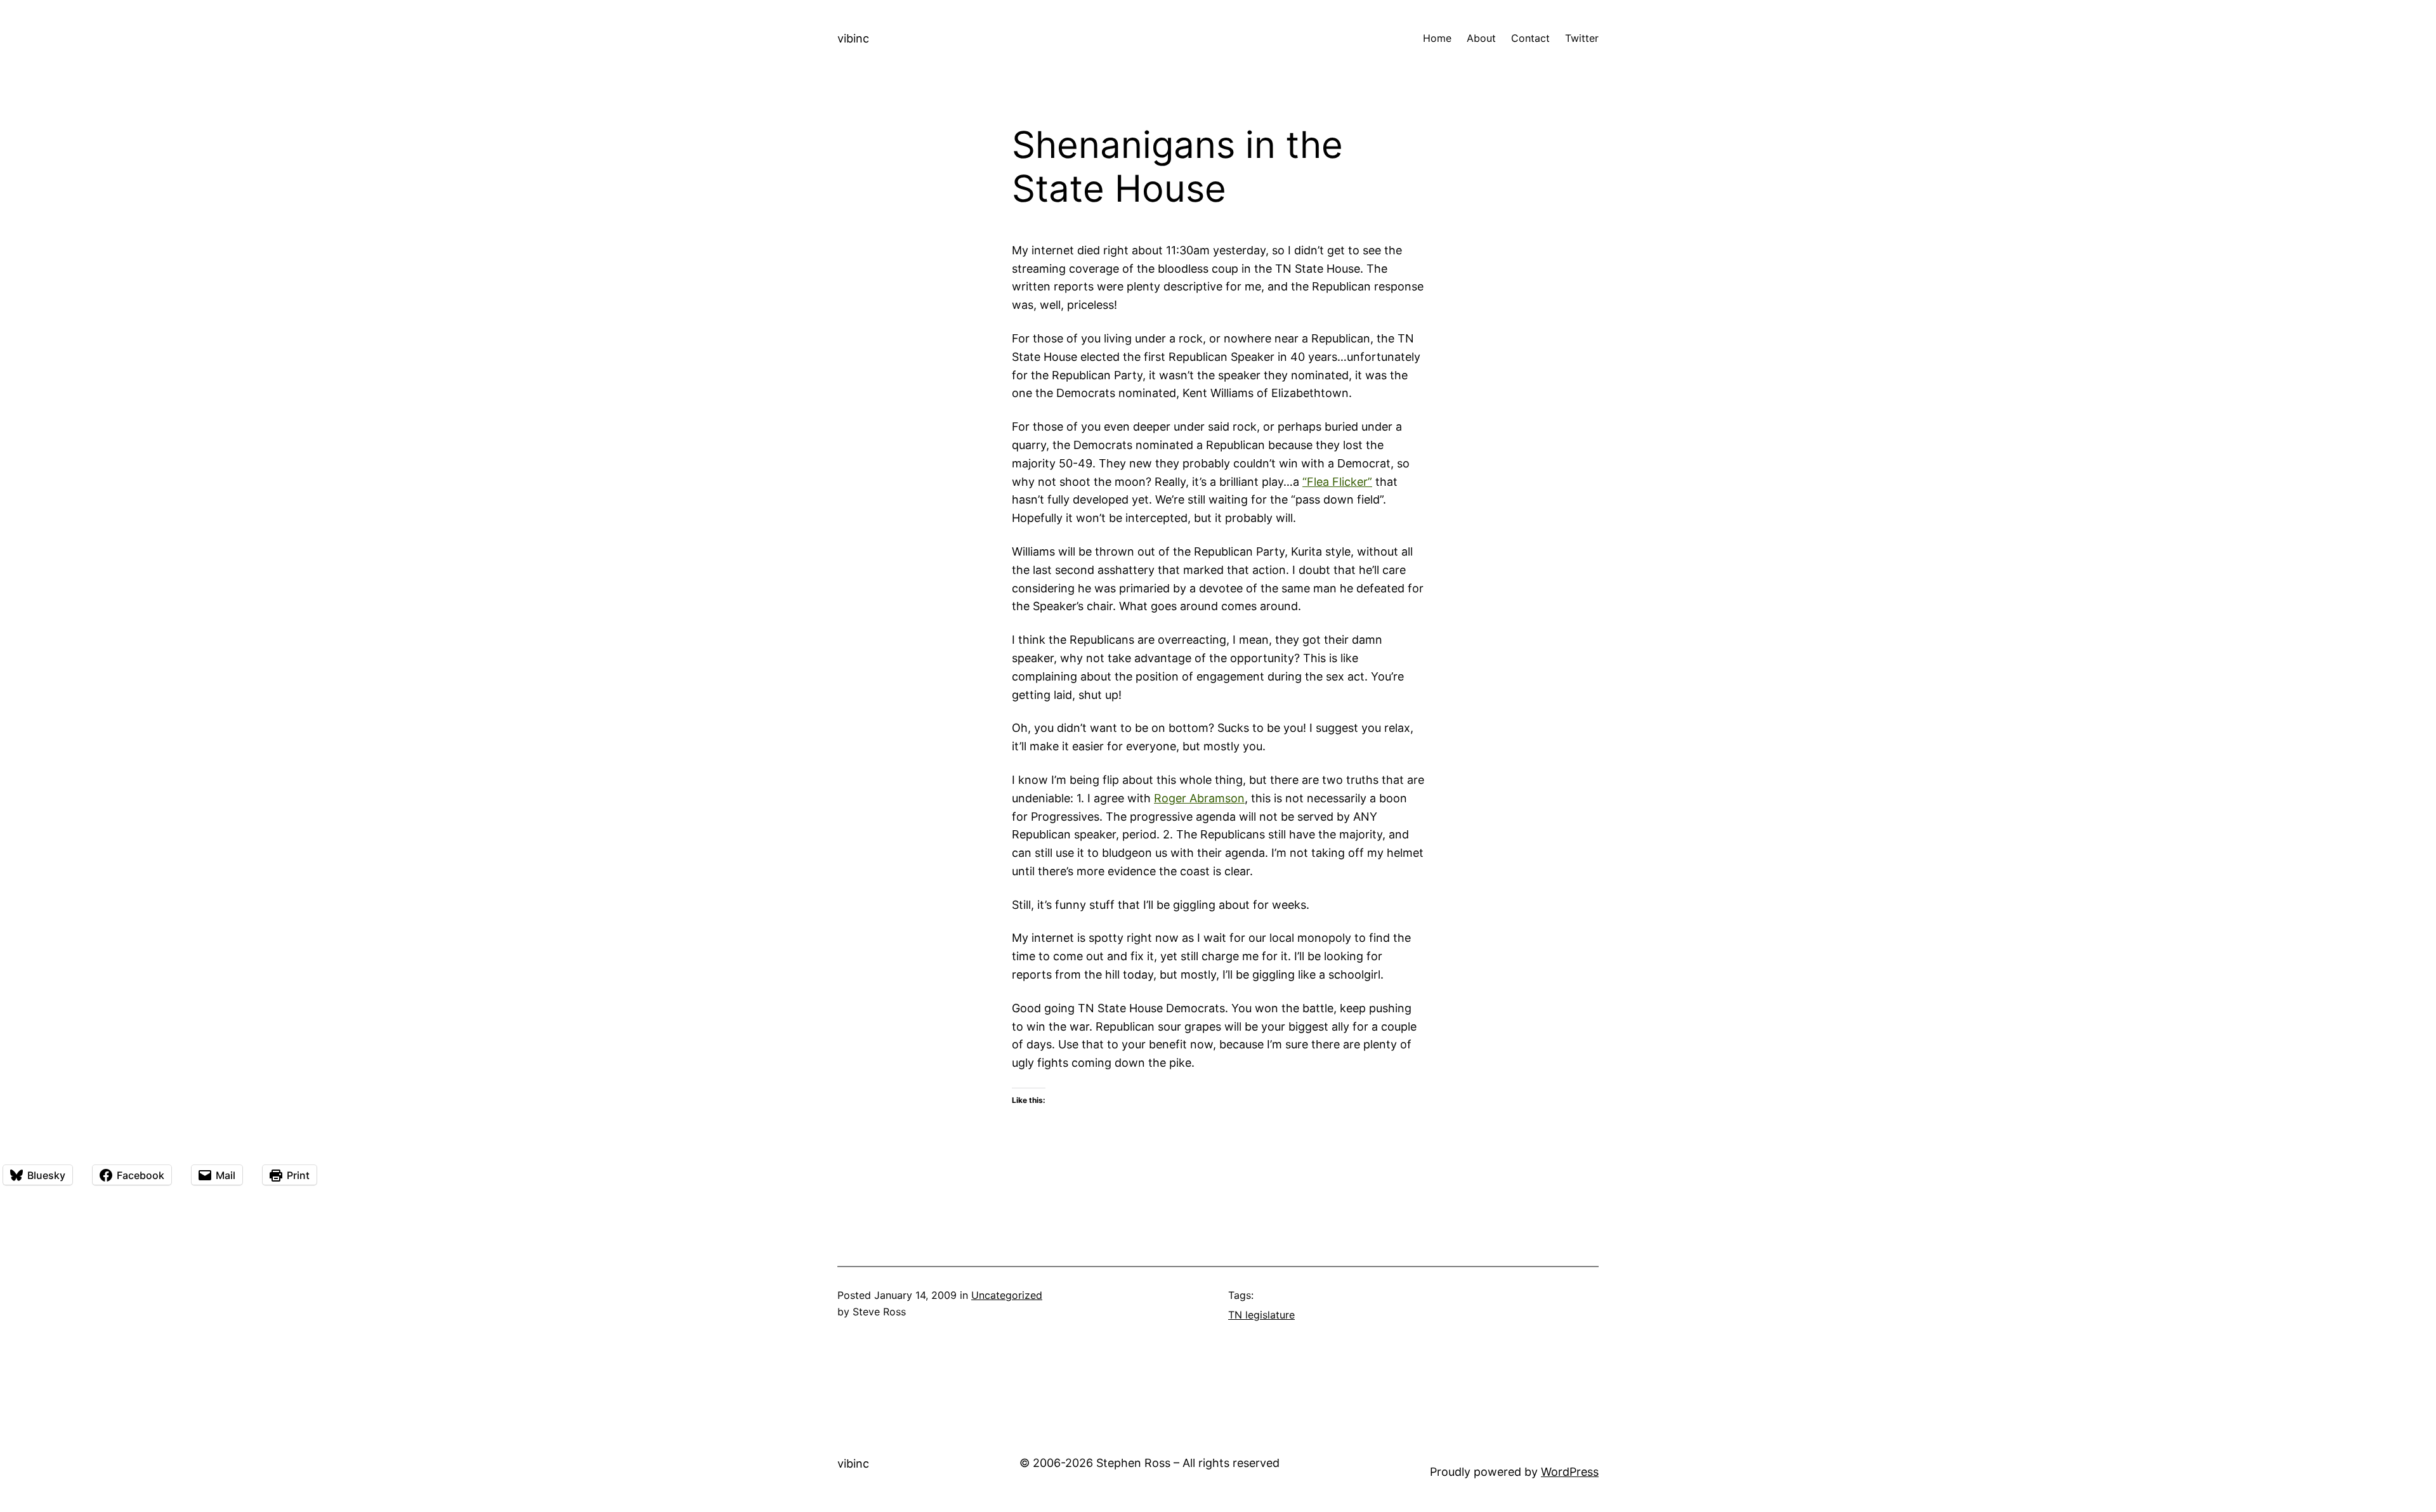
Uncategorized (1007, 1295)
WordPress (1570, 1472)
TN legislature (1261, 1315)
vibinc (853, 38)
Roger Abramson (1199, 798)
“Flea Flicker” (1337, 482)
